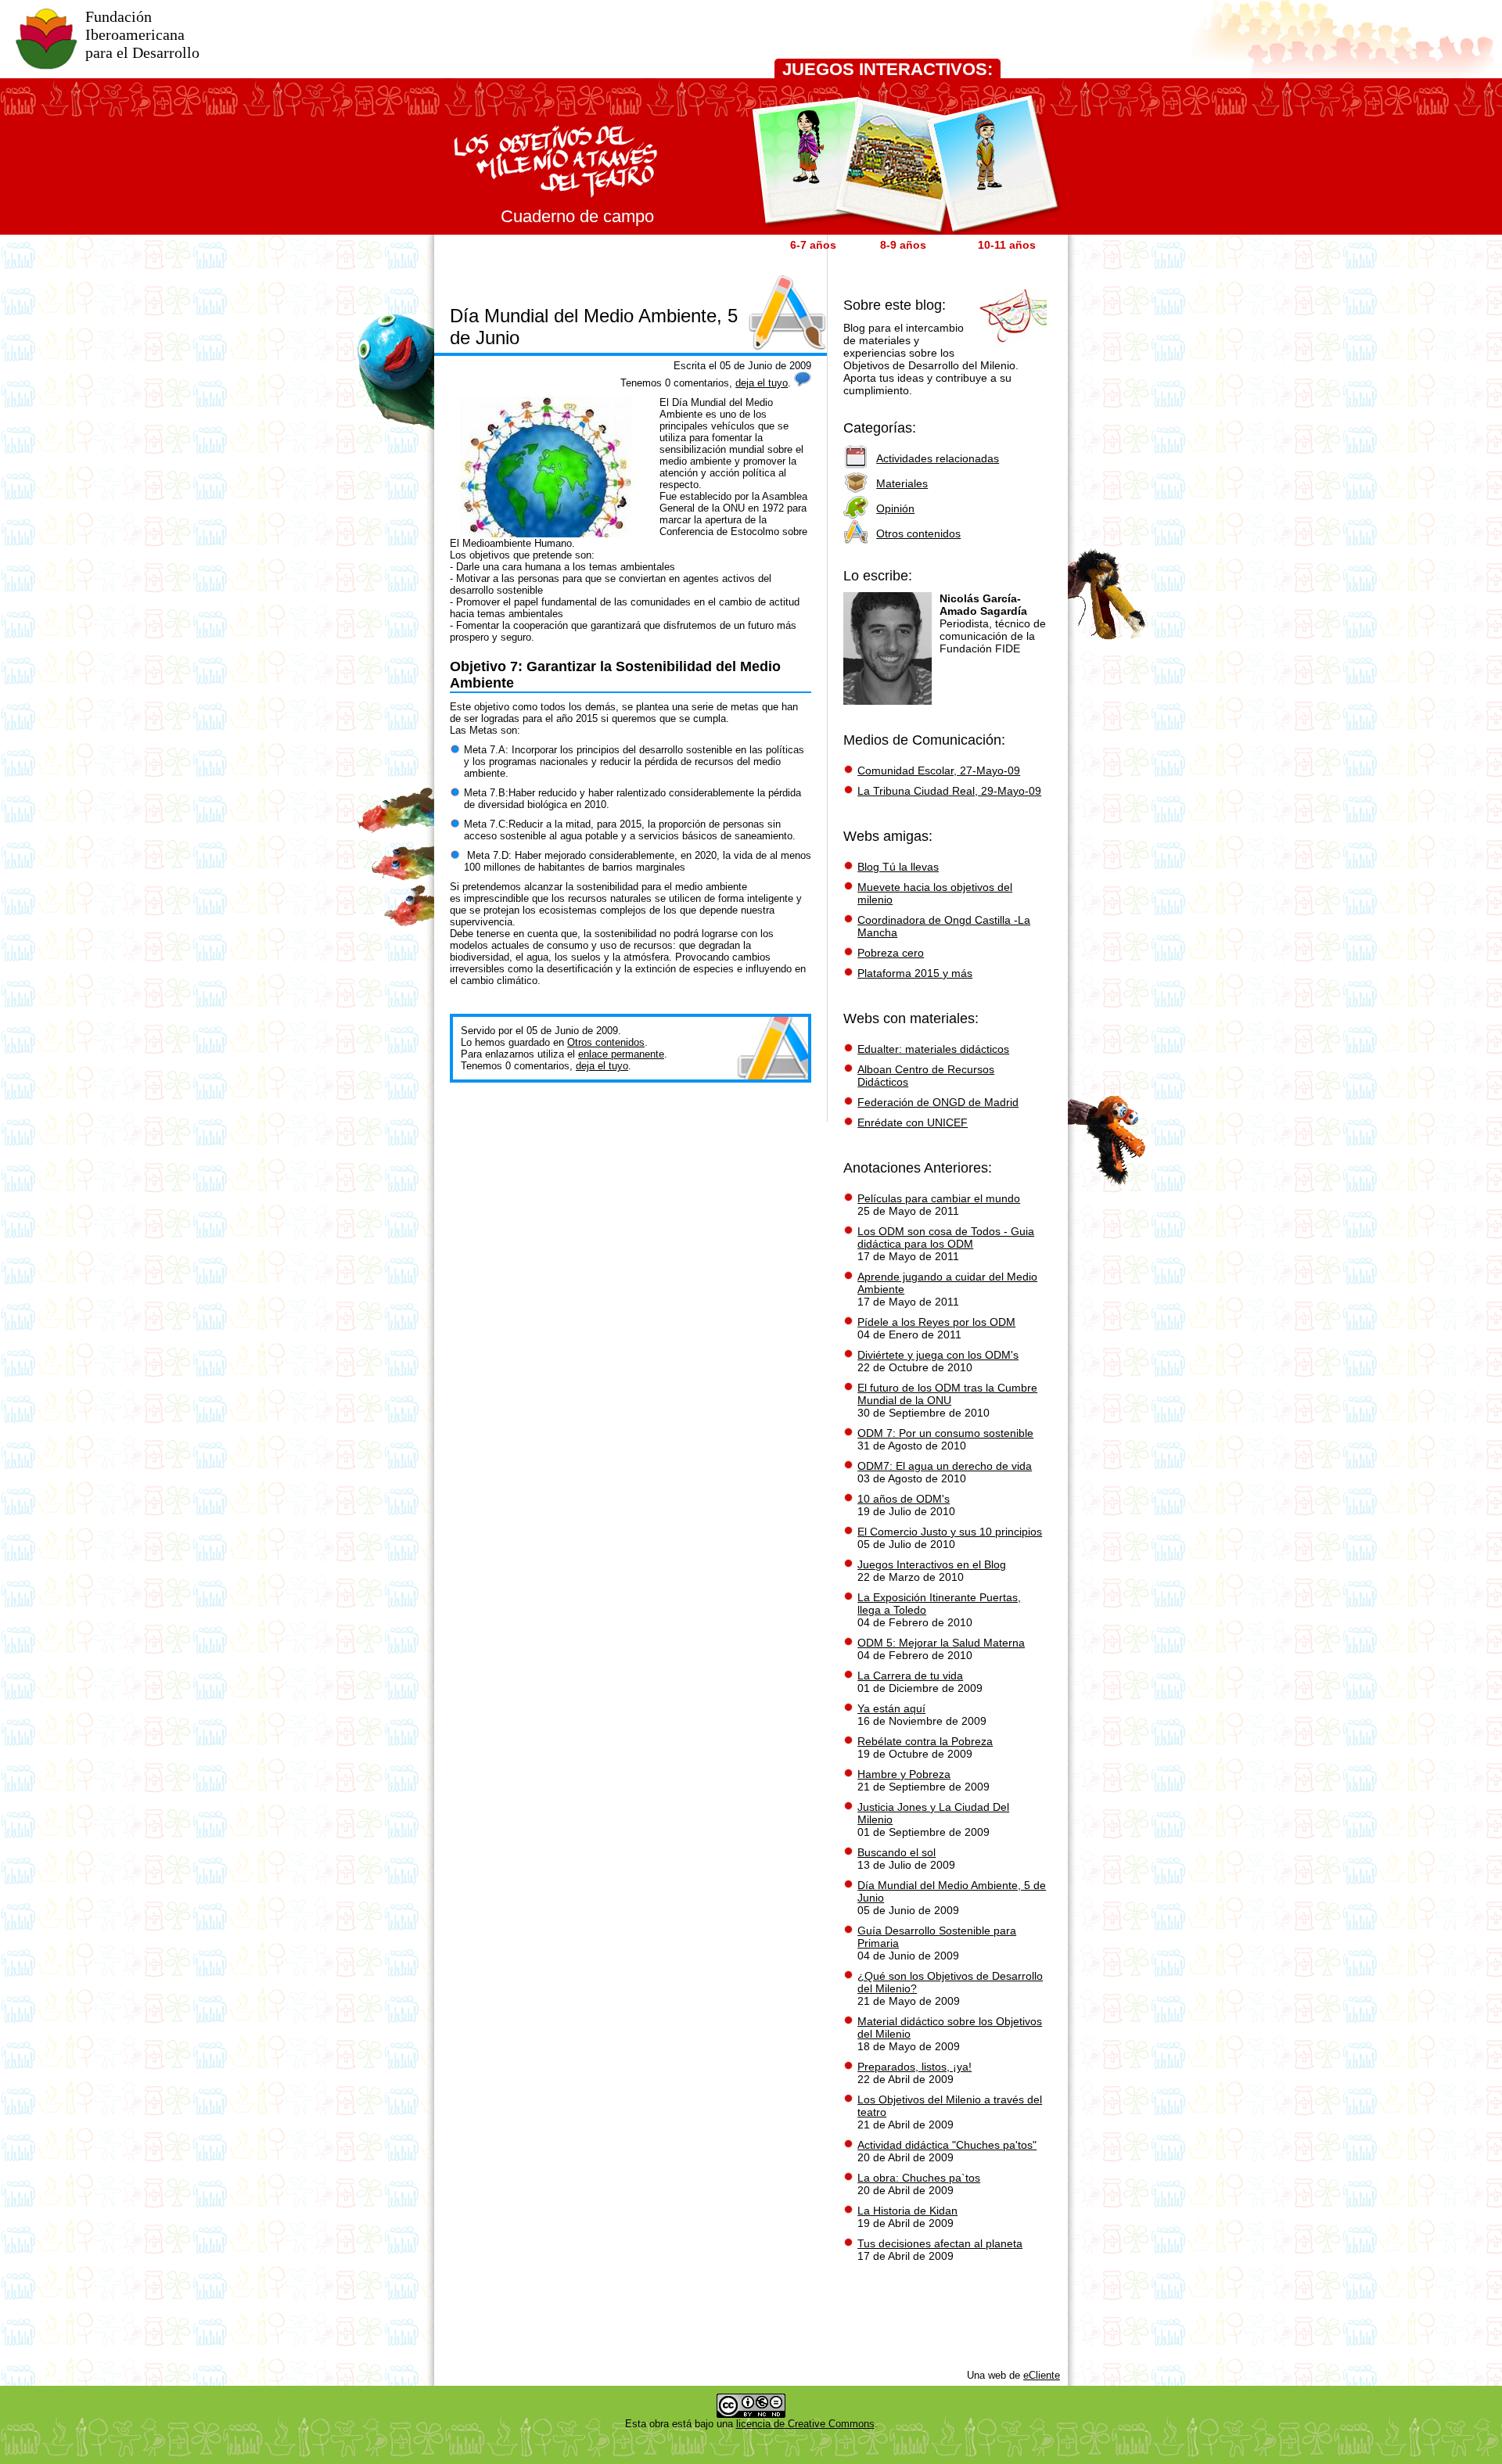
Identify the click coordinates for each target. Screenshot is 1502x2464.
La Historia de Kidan (907, 2211)
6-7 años (813, 245)
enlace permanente (621, 1054)
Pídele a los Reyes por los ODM (936, 1322)
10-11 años (1007, 245)
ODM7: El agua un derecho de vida (945, 1466)
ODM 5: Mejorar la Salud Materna (941, 1643)
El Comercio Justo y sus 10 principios (950, 1532)
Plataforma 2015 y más (915, 973)
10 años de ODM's (904, 1499)
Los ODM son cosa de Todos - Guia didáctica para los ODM (946, 1237)
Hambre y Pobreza (904, 1774)
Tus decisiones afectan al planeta (940, 2243)
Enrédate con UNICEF (913, 1122)
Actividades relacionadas (938, 458)
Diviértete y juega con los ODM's (938, 1355)
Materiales (902, 483)
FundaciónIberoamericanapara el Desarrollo (142, 34)
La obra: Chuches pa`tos (919, 2178)
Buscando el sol (897, 1852)
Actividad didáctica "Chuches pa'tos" (947, 2145)
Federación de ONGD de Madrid (938, 1102)
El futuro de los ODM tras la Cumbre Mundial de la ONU (947, 1394)
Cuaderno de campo (577, 216)
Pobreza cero (891, 953)
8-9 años (903, 245)
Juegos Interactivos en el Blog (932, 1564)
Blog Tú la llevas (898, 867)
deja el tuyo (762, 383)
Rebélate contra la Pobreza (925, 1741)
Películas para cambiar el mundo (939, 1198)
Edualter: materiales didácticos (933, 1049)
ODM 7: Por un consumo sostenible (945, 1433)
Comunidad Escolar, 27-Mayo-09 (939, 770)
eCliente (1042, 2375)
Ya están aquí (891, 1708)
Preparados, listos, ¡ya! (914, 2067)
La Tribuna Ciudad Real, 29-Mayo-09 (949, 791)
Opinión (895, 508)
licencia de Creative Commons (805, 2424)
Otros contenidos (606, 1042)
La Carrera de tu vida (910, 1676)
